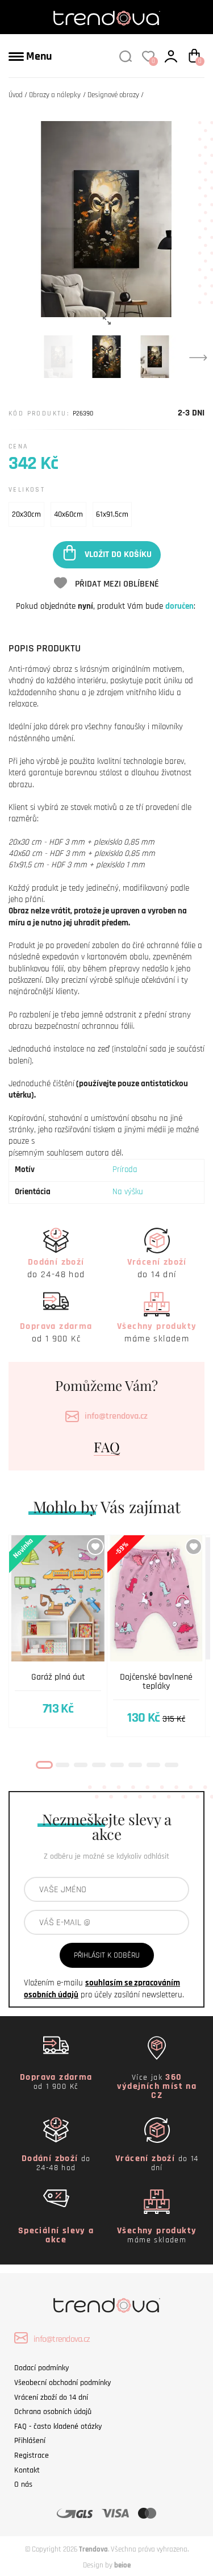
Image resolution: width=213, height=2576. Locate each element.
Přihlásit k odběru (107, 1955)
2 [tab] (62, 1765)
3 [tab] (81, 1765)
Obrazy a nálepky (55, 95)
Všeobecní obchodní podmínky (62, 2383)
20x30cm (26, 514)
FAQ (107, 1447)
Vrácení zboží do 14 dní (51, 2398)
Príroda (125, 1169)
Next (198, 357)
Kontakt (27, 2470)
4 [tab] (99, 1765)
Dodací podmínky (41, 2368)
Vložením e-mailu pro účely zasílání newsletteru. (104, 1989)
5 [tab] (117, 1765)
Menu (38, 56)
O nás (23, 2484)
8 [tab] (172, 1765)
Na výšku (128, 1192)
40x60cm (68, 514)
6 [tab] (135, 1765)
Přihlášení (30, 2441)
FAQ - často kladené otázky (58, 2427)
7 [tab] (153, 1765)
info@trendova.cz (116, 1416)
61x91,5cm (112, 514)
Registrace (32, 2455)
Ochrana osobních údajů (53, 2412)
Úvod (16, 95)
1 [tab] (44, 1765)
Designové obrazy (113, 95)
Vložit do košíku (118, 554)
